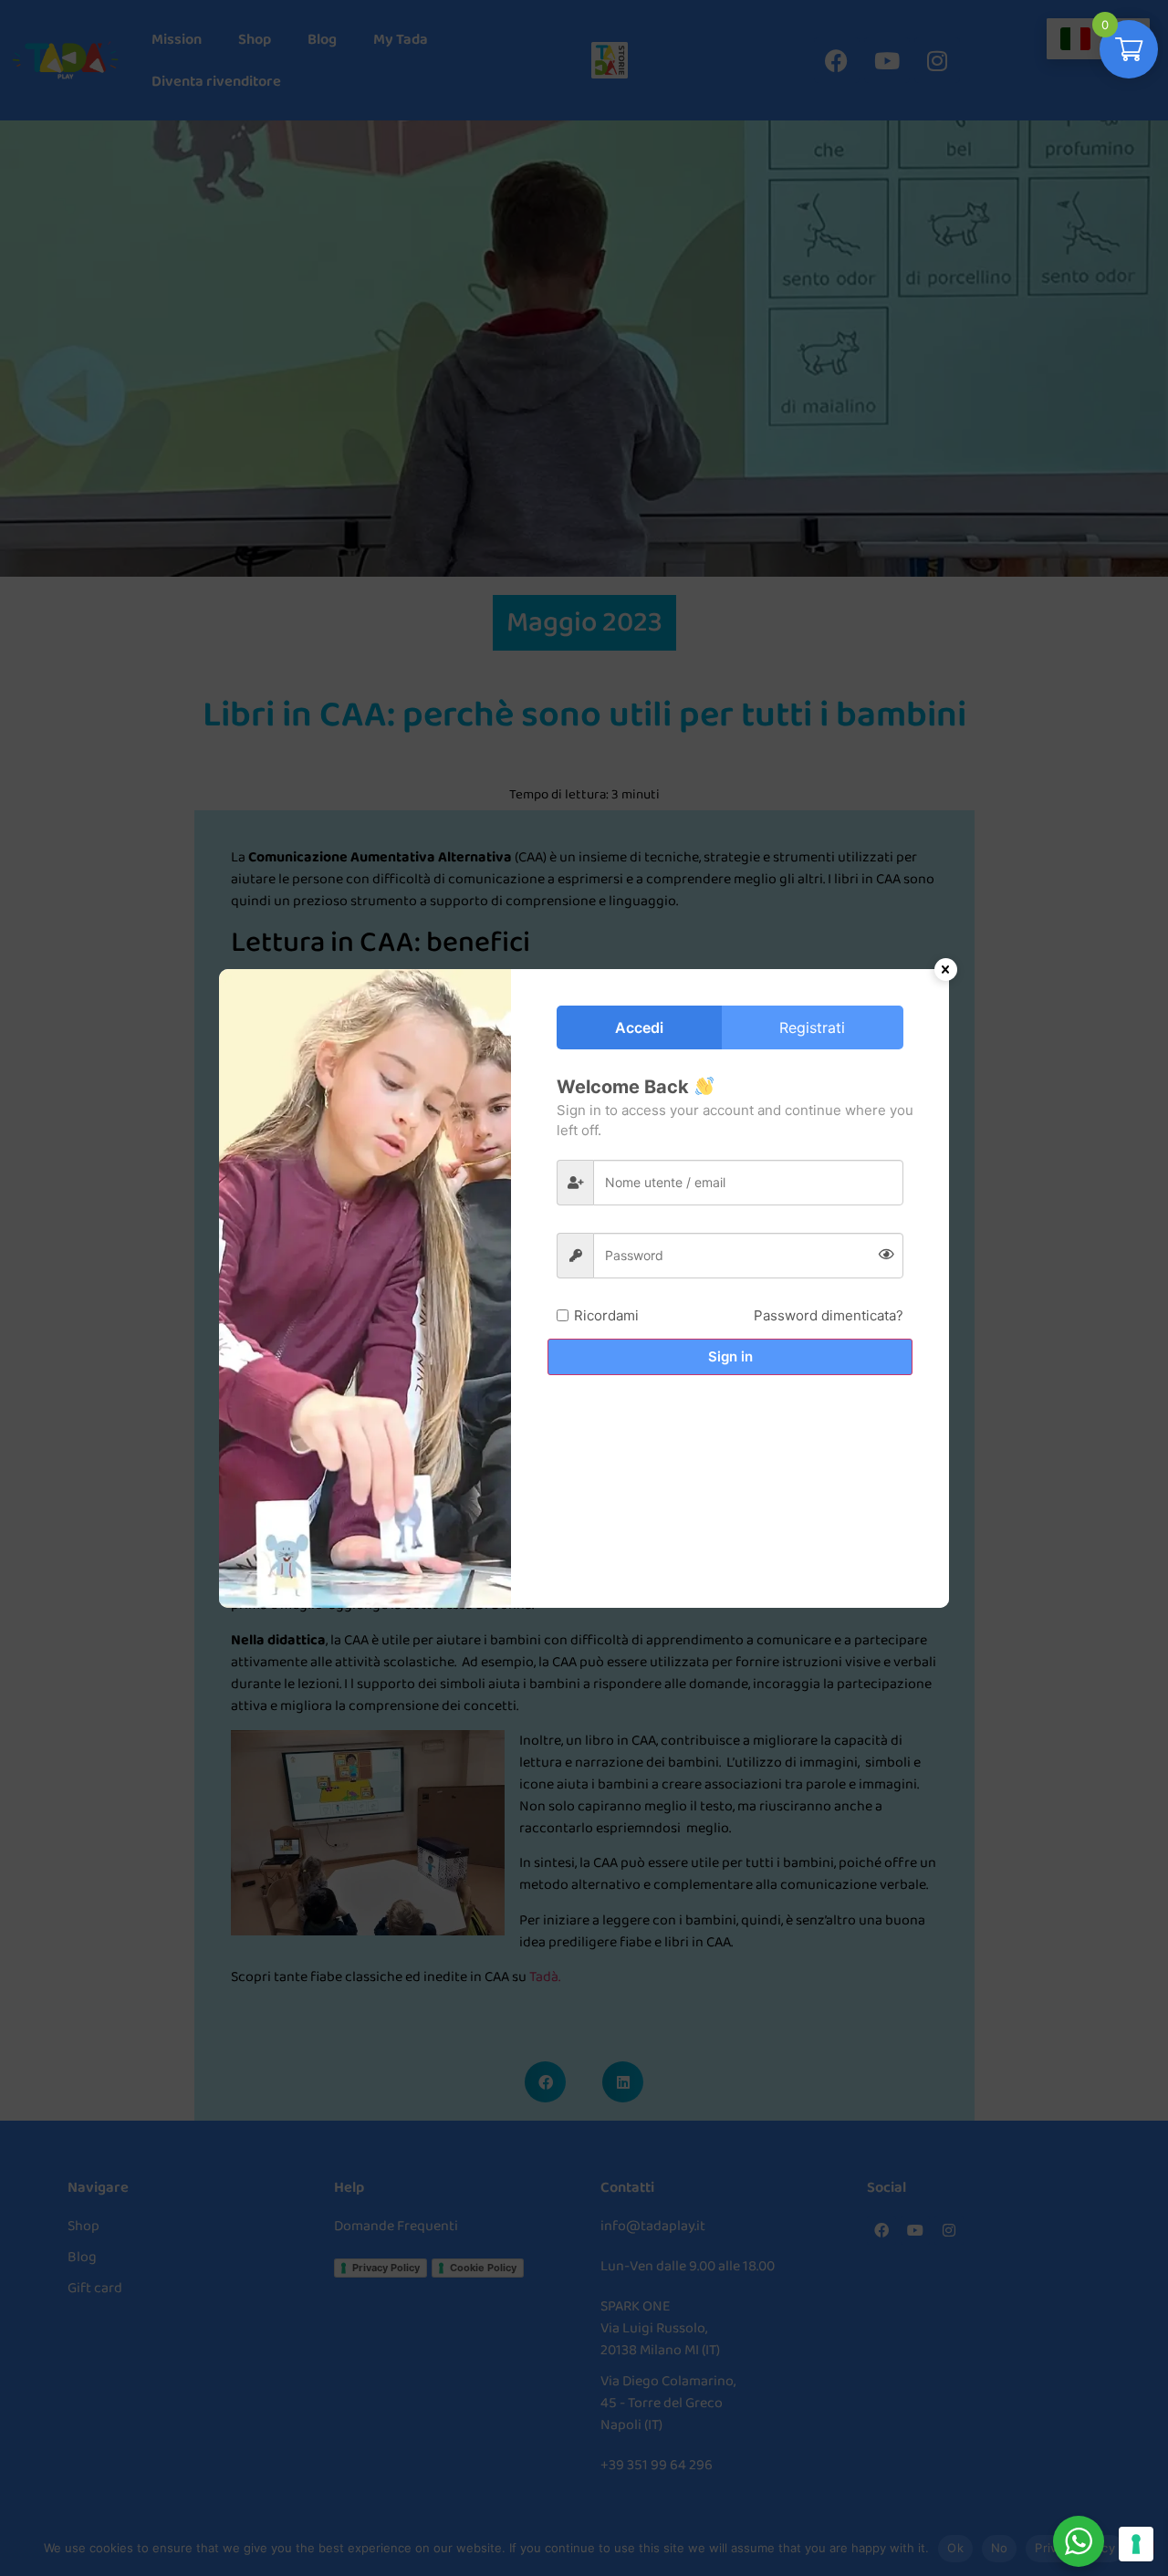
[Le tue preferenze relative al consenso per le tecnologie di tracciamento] (1136, 2544)
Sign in (730, 1356)
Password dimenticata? (829, 1315)
